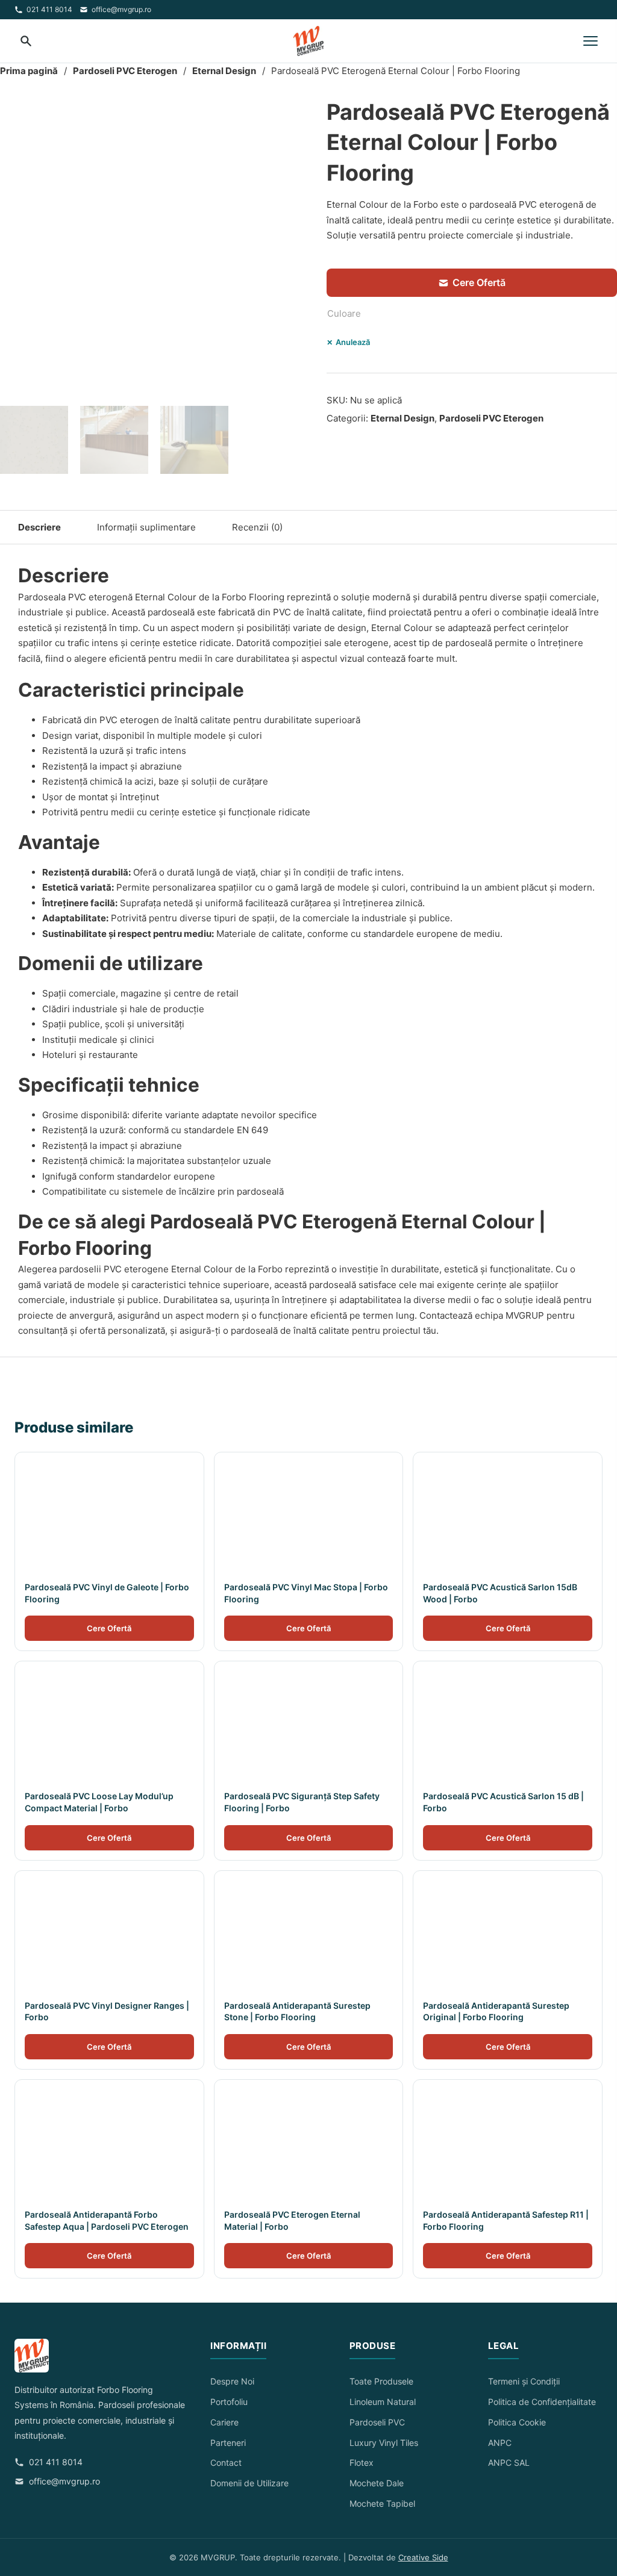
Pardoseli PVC (377, 2422)
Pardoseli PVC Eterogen (125, 71)
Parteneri (228, 2443)
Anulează (353, 342)
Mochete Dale (377, 2483)
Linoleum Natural (383, 2402)
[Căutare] (27, 41)
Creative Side (423, 2557)
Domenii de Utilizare (249, 2483)
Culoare (344, 313)
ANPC (500, 2443)
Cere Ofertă (479, 282)
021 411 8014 (49, 9)
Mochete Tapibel (382, 2503)
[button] (292, 113)
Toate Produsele (381, 2381)
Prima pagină (29, 71)
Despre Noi (232, 2381)
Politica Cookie (517, 2422)
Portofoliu (229, 2402)
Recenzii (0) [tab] (257, 527)
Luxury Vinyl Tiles (384, 2443)
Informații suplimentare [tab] (146, 527)
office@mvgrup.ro (121, 9)
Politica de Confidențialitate (542, 2402)
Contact (226, 2462)
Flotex (362, 2462)
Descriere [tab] (39, 527)
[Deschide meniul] (590, 41)
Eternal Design (224, 71)
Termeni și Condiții (524, 2381)
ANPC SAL (509, 2462)
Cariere (224, 2422)
